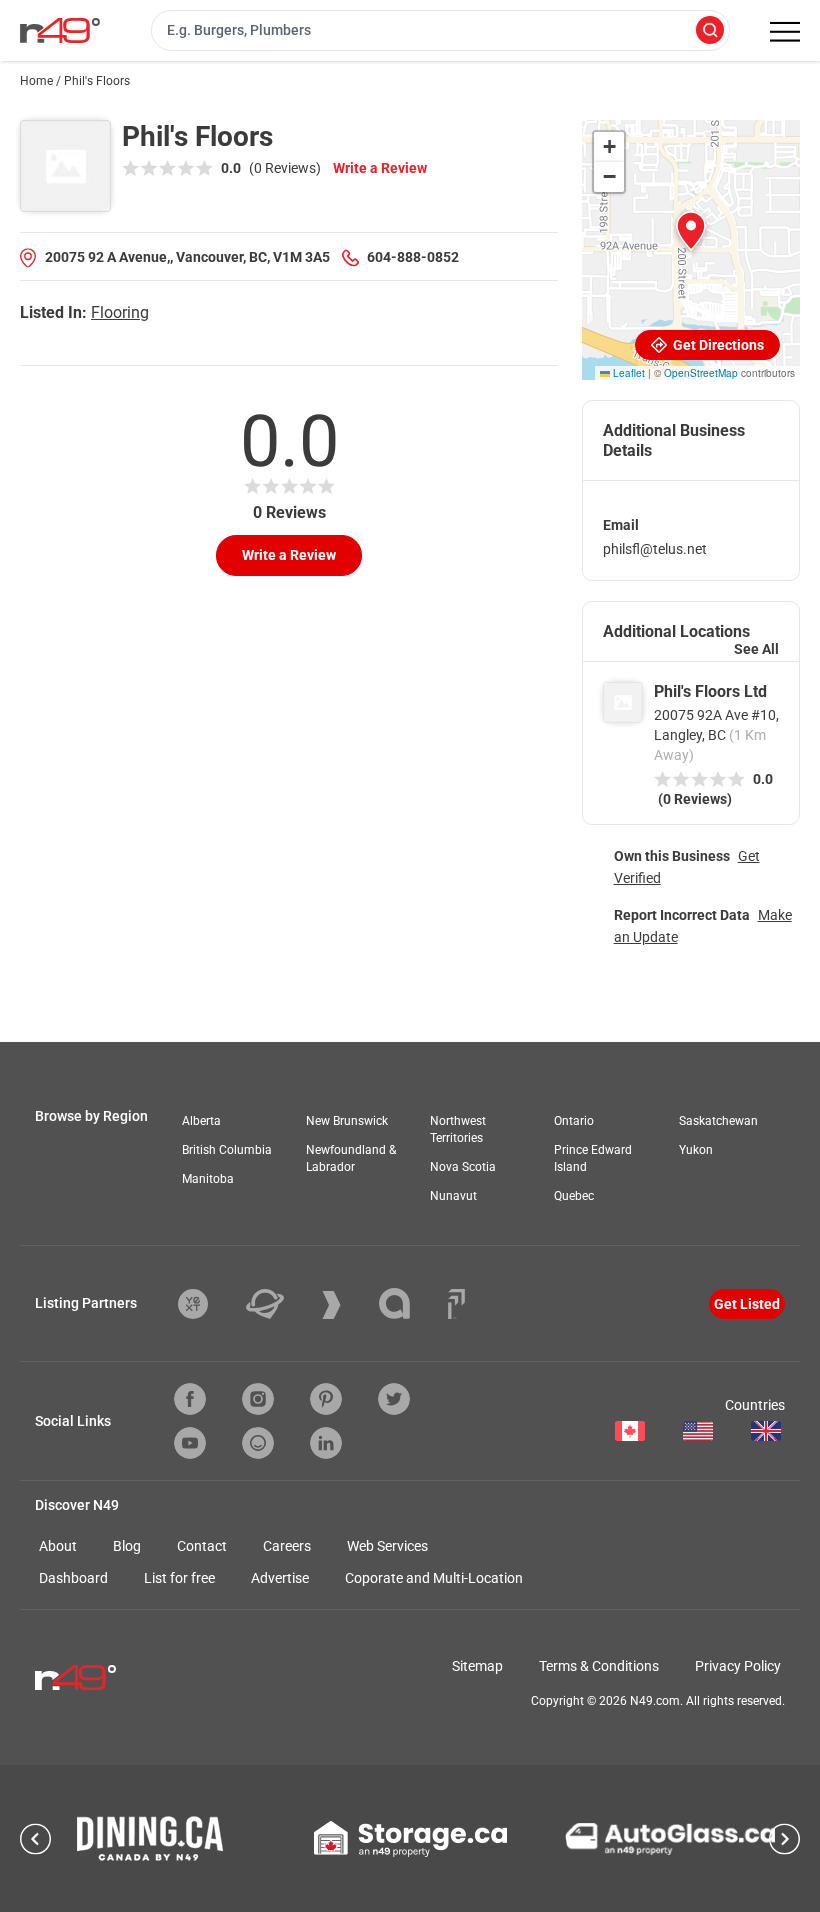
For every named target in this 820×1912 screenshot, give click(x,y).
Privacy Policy (738, 1666)
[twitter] (394, 1399)
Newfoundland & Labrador (351, 1158)
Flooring (120, 312)
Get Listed (747, 1304)
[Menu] (785, 32)
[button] (691, 231)
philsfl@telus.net (655, 549)
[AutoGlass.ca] (670, 1839)
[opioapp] (258, 1443)
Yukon (696, 1150)
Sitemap (477, 1666)
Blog (127, 1546)
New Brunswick (347, 1121)
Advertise (280, 1578)
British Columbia (227, 1150)
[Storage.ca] (410, 1839)
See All (756, 649)
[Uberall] (280, 1304)
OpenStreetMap (701, 373)
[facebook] (190, 1399)
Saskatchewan (718, 1121)
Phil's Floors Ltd (710, 691)
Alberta (201, 1121)
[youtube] (190, 1443)
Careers (287, 1546)
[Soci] (456, 1304)
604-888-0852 (413, 257)
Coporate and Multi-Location (434, 1578)
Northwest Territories (458, 1129)
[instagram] (258, 1399)
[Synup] (346, 1305)
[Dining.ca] (150, 1838)
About (58, 1546)
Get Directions (717, 345)
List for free (179, 1578)
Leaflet (627, 373)
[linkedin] (326, 1443)
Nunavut (453, 1196)
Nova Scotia (463, 1167)
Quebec (574, 1196)
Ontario (574, 1121)
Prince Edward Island (593, 1158)
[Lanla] (409, 1303)
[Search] (710, 31)
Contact (202, 1546)
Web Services (387, 1546)
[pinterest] (326, 1399)
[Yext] (208, 1304)
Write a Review (380, 168)
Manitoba (208, 1179)
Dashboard (73, 1578)
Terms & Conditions (599, 1666)
